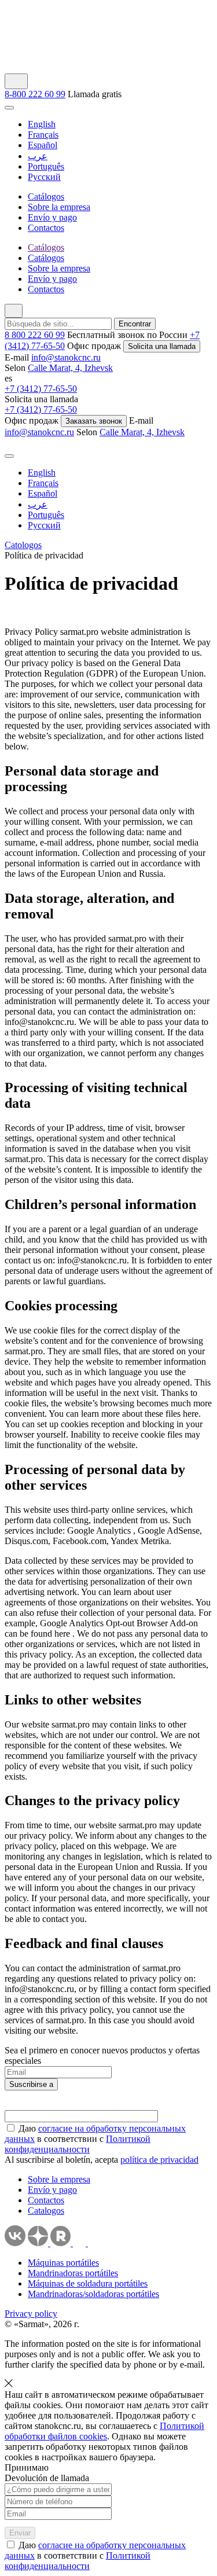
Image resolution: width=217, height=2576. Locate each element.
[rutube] (62, 2243)
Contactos (46, 2200)
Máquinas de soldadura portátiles (88, 2283)
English (42, 124)
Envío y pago (52, 2190)
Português (46, 166)
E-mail (17, 357)
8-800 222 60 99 (35, 94)
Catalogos (46, 2211)
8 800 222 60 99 (35, 335)
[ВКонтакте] (15, 2243)
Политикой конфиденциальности (78, 2144)
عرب (38, 156)
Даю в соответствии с (95, 2139)
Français (43, 135)
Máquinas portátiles (63, 2263)
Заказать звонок (94, 421)
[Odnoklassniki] (94, 2243)
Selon (15, 368)
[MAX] (80, 2243)
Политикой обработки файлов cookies (104, 2431)
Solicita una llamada (162, 346)
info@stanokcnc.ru (66, 357)
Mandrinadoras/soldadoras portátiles (93, 2294)
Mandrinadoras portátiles (73, 2273)
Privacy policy (31, 2314)
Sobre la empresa (59, 2179)
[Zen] (39, 2243)
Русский (44, 177)
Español (43, 145)
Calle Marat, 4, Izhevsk (70, 368)
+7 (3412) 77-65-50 (41, 389)
